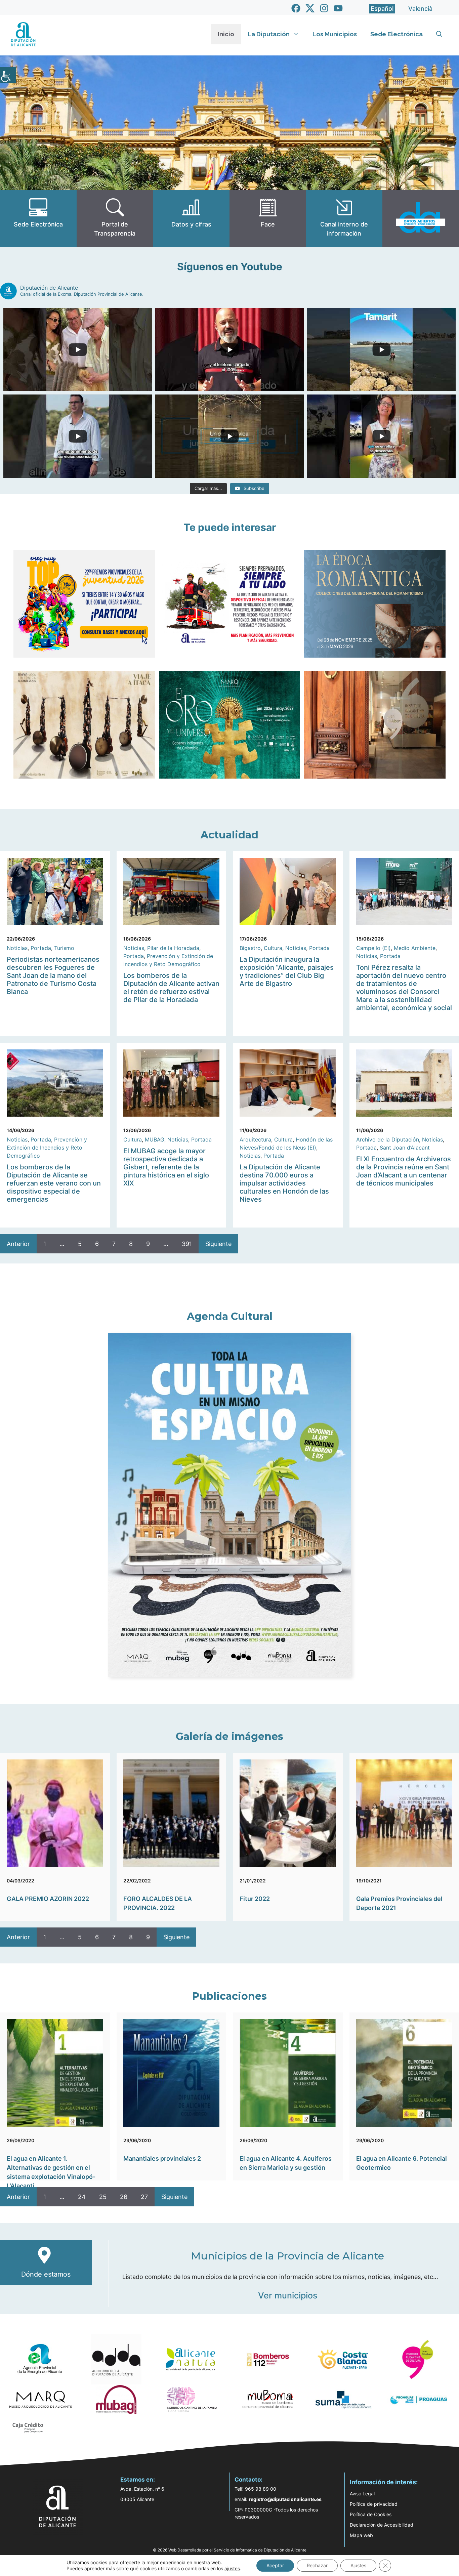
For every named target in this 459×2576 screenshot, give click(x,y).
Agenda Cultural (230, 1316)
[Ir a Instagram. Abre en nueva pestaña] (324, 8)
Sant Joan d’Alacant (405, 1148)
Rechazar (317, 2565)
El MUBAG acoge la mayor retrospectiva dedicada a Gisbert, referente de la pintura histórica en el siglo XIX (166, 1167)
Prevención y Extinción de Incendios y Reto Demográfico (47, 1148)
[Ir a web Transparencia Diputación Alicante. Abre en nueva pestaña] (115, 218)
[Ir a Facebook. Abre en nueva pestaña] (296, 8)
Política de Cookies (371, 2514)
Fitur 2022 (255, 1899)
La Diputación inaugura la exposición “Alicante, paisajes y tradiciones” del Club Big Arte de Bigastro (287, 971)
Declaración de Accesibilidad (382, 2525)
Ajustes (358, 2565)
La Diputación (269, 34)
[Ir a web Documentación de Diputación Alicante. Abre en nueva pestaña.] (191, 218)
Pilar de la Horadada (173, 948)
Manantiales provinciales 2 (162, 2158)
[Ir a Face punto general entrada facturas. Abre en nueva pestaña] (268, 218)
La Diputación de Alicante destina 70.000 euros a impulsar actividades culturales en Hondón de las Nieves (284, 1183)
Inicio (226, 34)
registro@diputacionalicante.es (285, 2499)
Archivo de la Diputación (388, 1139)
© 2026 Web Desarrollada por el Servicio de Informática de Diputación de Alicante (230, 2550)
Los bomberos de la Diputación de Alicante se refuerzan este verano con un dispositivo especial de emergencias (54, 1183)
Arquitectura (255, 1139)
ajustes (232, 2568)
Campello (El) (373, 948)
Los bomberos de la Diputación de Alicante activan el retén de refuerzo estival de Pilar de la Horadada (171, 988)
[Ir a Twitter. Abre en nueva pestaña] (310, 8)
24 (82, 2197)
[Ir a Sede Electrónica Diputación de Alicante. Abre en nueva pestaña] (38, 218)
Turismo (64, 948)
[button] (439, 34)
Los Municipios (335, 34)
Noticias (17, 948)
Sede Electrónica (397, 34)
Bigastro (250, 948)
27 (144, 2197)
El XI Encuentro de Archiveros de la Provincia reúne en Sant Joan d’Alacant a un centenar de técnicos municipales (404, 1171)
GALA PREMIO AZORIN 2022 (48, 1899)
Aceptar (275, 2565)
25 (103, 2197)
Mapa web (361, 2535)
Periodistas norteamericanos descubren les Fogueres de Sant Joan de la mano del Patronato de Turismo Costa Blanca (53, 975)
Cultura (273, 948)
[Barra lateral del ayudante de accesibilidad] (8, 75)
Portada (41, 948)
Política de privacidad (374, 2504)
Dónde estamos (46, 2274)
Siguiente (218, 1244)
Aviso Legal (362, 2494)
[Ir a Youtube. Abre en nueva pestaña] (338, 8)
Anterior (18, 1244)
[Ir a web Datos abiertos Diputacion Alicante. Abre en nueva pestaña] (421, 218)
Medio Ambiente (415, 948)
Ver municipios (288, 2295)
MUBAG (155, 1139)
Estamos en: (138, 2480)
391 (187, 1244)
